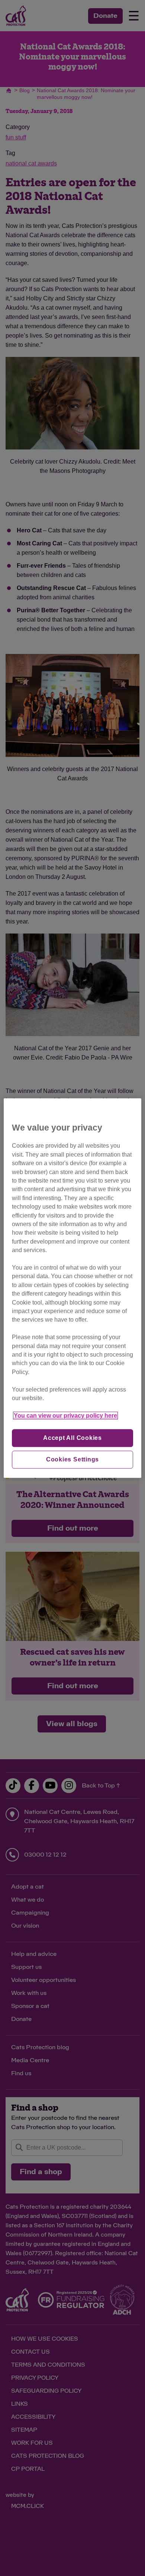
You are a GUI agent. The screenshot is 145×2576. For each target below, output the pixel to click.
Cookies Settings (73, 1459)
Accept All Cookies (72, 1438)
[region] (73, 1288)
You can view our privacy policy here (65, 1416)
